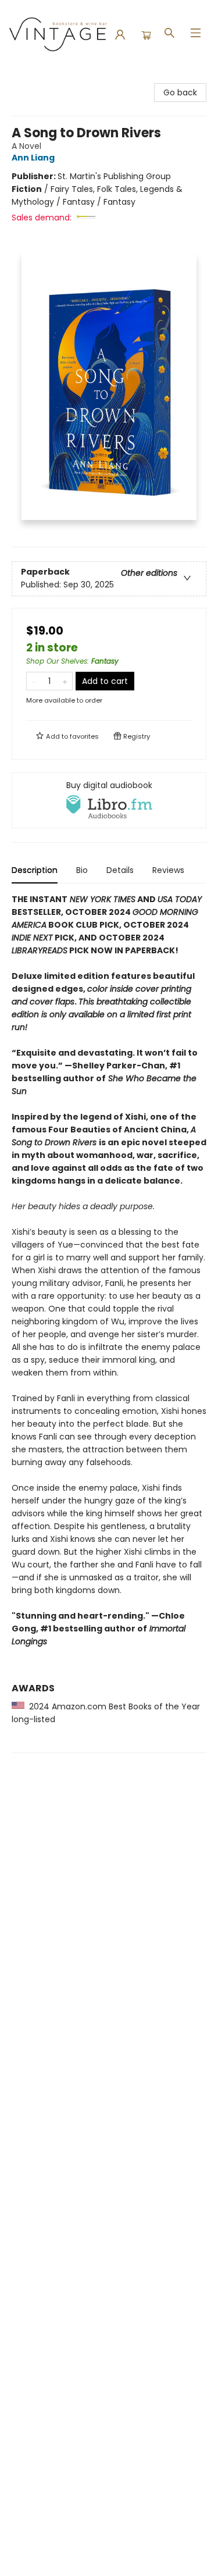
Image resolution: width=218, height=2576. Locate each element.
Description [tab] (35, 870)
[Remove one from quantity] (34, 681)
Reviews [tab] (168, 870)
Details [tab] (120, 870)
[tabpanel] (109, 1323)
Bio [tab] (82, 870)
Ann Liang (33, 158)
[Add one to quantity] (65, 681)
